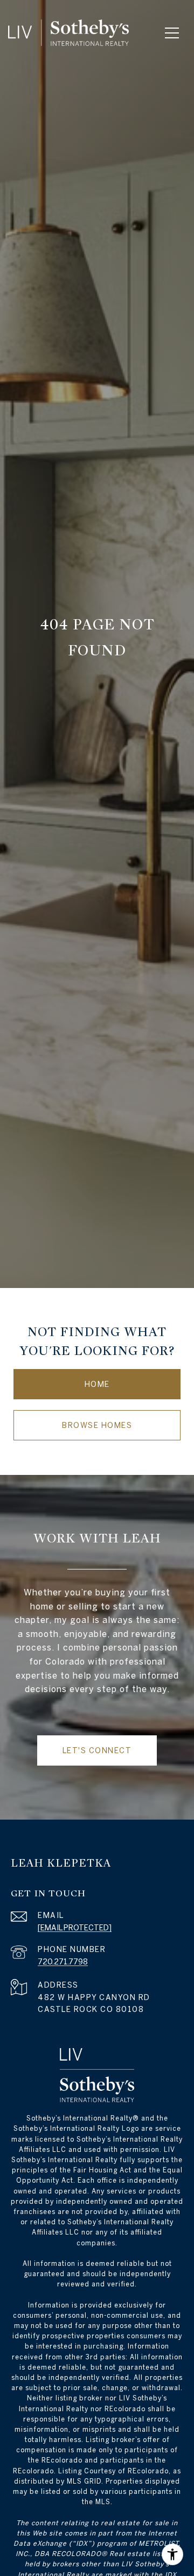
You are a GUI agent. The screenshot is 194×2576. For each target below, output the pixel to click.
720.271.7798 (63, 1962)
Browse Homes (97, 1425)
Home (97, 1384)
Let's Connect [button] (97, 1750)
